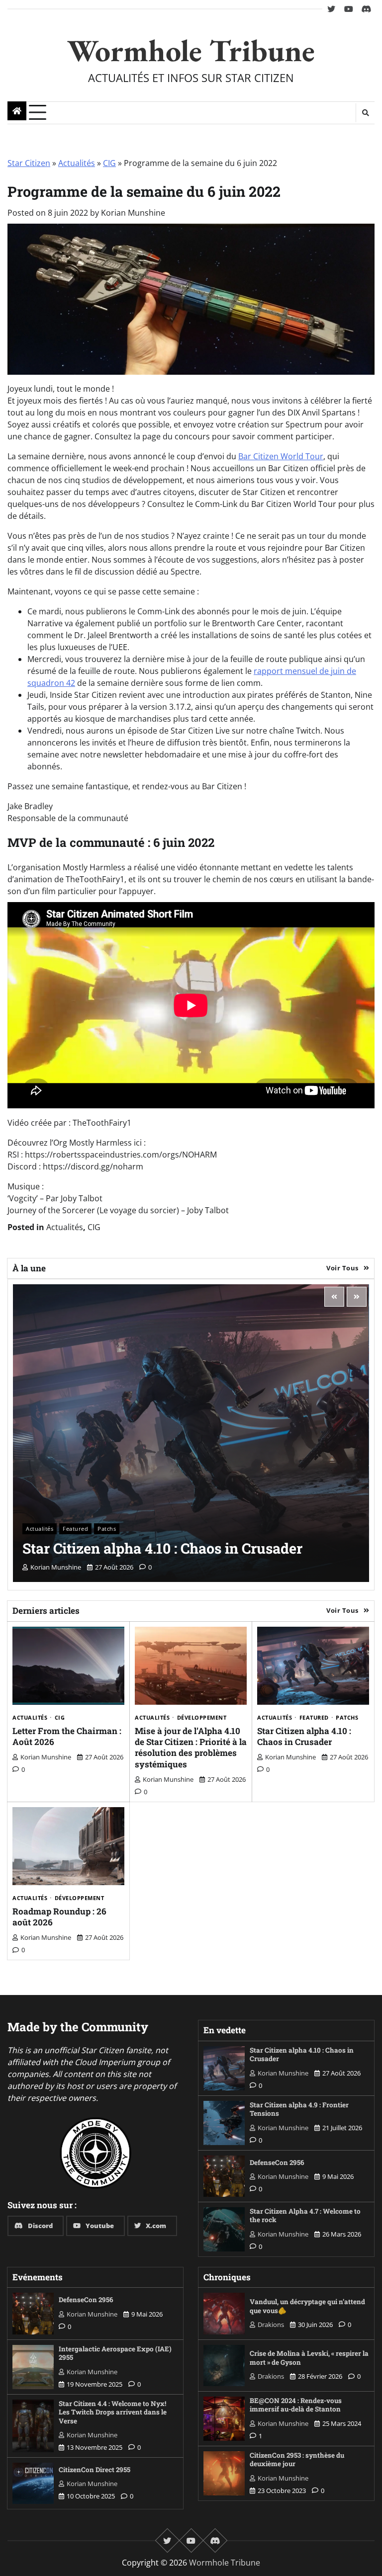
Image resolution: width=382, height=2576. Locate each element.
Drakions (271, 2325)
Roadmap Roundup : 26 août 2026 (59, 1917)
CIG (109, 163)
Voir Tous (342, 1268)
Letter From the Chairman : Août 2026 (67, 1736)
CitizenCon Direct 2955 (95, 2470)
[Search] (365, 113)
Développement (202, 1717)
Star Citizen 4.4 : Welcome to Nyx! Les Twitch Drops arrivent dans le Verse (113, 2412)
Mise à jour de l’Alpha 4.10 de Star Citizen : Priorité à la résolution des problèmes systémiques (191, 1747)
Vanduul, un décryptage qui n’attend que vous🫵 (307, 2306)
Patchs (107, 1529)
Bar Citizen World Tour (281, 456)
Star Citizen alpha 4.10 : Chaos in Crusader (162, 1548)
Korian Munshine (133, 213)
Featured (75, 1529)
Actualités (77, 163)
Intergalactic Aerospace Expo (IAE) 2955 (115, 2353)
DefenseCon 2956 (277, 2162)
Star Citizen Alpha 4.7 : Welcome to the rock (305, 2216)
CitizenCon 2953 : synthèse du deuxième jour (297, 2460)
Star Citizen (29, 163)
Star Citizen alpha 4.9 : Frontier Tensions (299, 2109)
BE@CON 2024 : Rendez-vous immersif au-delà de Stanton (296, 2405)
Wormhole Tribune (191, 50)
